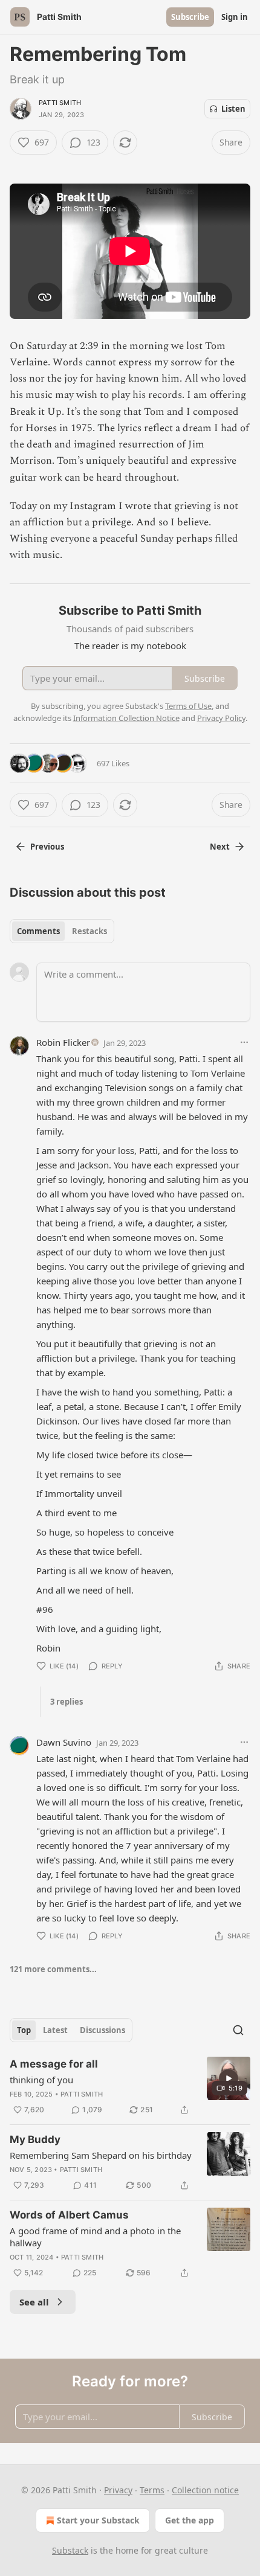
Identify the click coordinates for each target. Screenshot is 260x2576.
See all (34, 2302)
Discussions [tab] (102, 2030)
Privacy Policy (221, 718)
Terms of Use (188, 706)
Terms (152, 2490)
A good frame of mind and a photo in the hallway (95, 2237)
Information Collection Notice (126, 718)
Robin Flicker (63, 1042)
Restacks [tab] (89, 931)
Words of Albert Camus (69, 2215)
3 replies (67, 1702)
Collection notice (205, 2490)
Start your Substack (98, 2520)
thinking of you (41, 2080)
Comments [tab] (38, 931)
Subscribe (190, 17)
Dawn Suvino (64, 1742)
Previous (47, 847)
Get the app (190, 2520)
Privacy (118, 2490)
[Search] (238, 2030)
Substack (70, 2550)
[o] (229, 2078)
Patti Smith (60, 103)
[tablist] (62, 931)
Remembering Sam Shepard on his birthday (101, 2155)
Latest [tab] (55, 2030)
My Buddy (35, 2139)
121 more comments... (53, 1969)
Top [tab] (24, 2030)
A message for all (54, 2064)
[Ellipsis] (244, 1042)
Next (220, 847)
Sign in (235, 17)
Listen (233, 109)
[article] (130, 2087)
